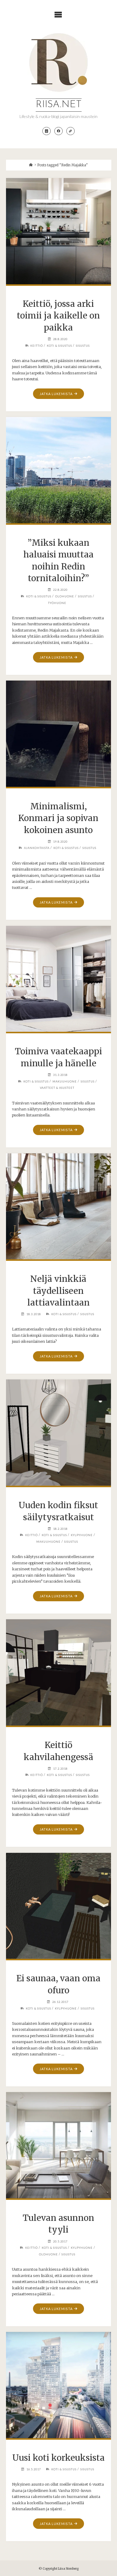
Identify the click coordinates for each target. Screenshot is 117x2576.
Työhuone (57, 603)
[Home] (31, 165)
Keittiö (37, 346)
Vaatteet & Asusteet (57, 1088)
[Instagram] (46, 131)
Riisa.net (59, 105)
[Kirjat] (70, 131)
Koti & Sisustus (59, 346)
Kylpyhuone (82, 1535)
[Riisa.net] (58, 62)
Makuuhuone (65, 1081)
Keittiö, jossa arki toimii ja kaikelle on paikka (58, 316)
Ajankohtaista (37, 848)
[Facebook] (58, 131)
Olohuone (65, 596)
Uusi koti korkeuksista (58, 2458)
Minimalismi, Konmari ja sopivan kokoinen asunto (58, 818)
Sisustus (83, 346)
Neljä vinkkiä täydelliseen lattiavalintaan (58, 1291)
